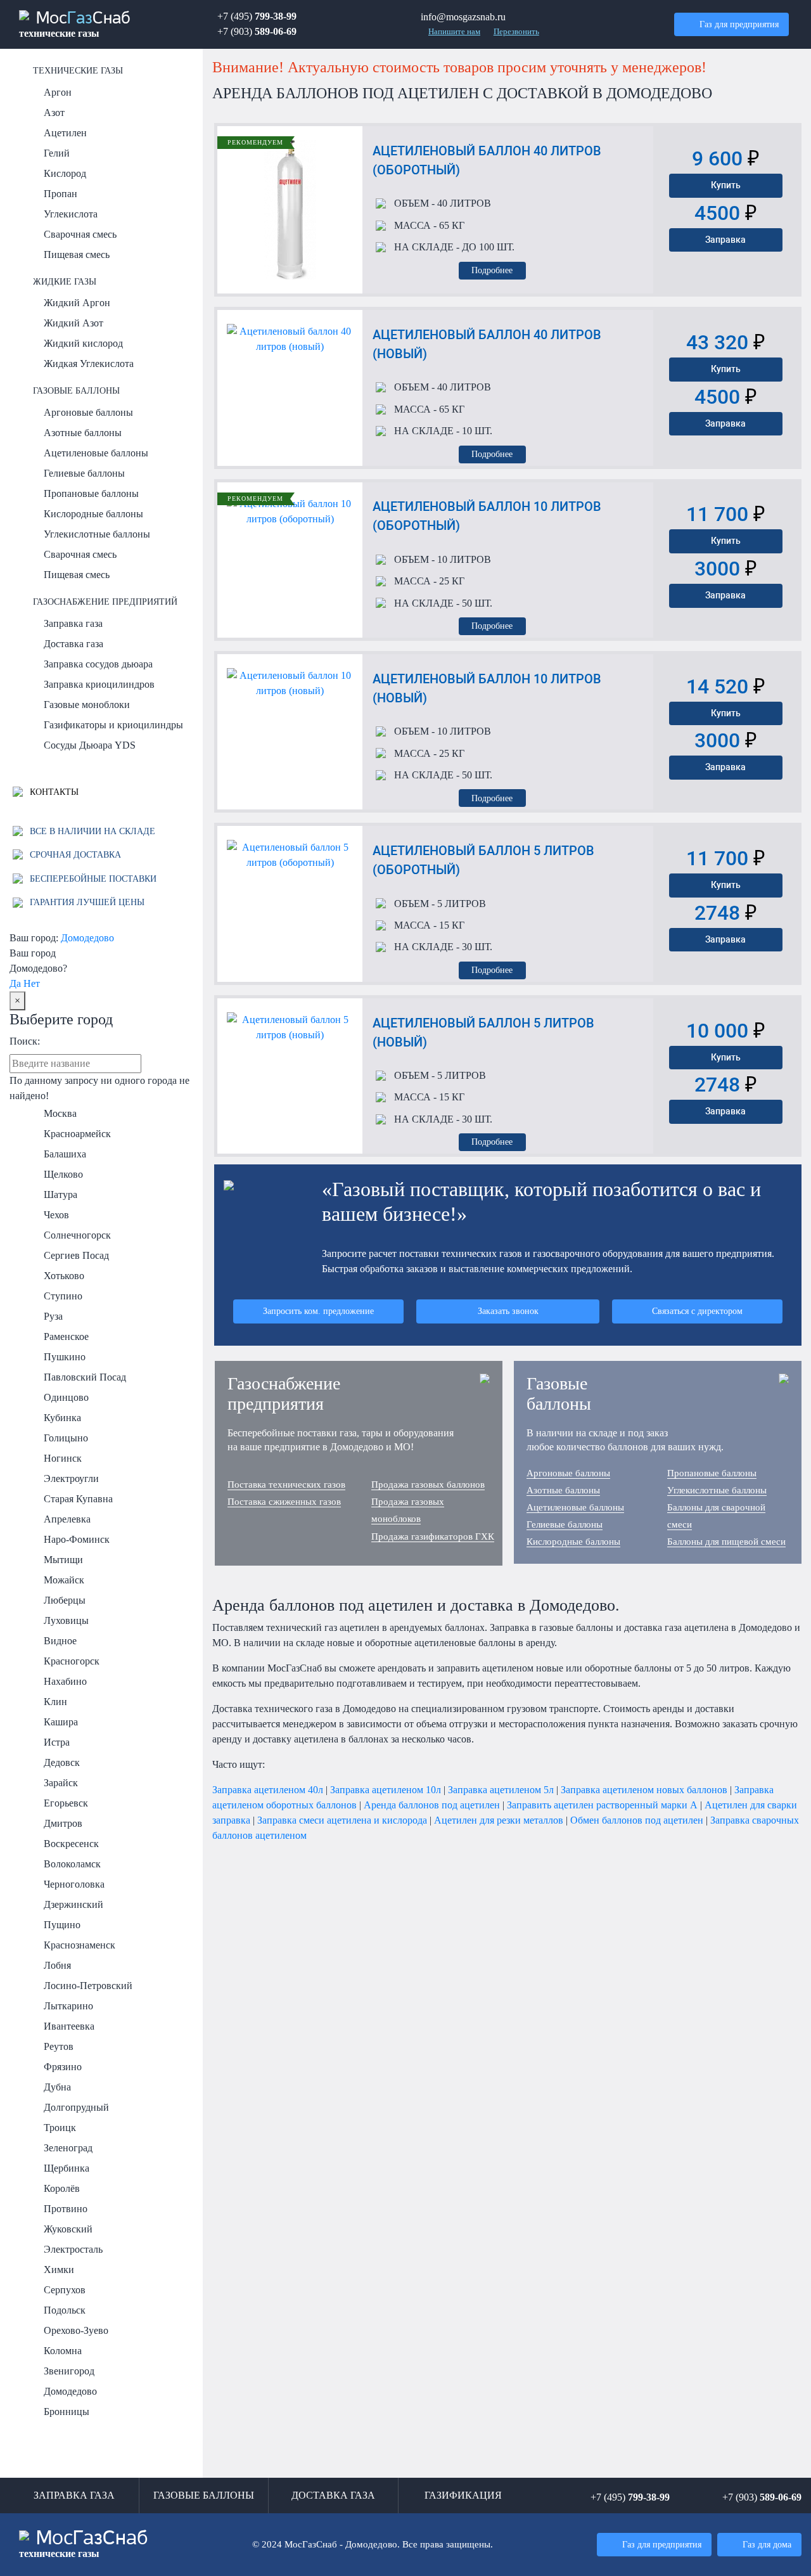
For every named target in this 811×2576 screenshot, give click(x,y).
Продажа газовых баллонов (428, 1484)
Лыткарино (68, 2006)
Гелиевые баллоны (84, 473)
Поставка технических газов (286, 1484)
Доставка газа (73, 644)
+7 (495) (257, 16)
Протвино (66, 2209)
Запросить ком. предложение (318, 1311)
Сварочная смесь (80, 234)
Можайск (64, 1580)
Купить (726, 185)
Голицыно (66, 1438)
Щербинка (67, 2168)
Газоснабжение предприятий (105, 602)
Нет (32, 983)
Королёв (62, 2188)
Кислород (65, 173)
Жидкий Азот (73, 323)
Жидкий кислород (83, 343)
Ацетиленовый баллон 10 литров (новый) (487, 688)
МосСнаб (75, 25)
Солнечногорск (77, 1235)
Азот (54, 113)
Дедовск (62, 1762)
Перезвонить (516, 32)
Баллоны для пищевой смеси (726, 1542)
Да (15, 983)
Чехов (56, 1215)
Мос (84, 2544)
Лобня (57, 1965)
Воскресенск (71, 1844)
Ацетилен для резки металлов (499, 1820)
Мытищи (63, 1560)
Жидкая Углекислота (89, 364)
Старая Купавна (78, 1499)
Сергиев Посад (76, 1255)
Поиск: (25, 1041)
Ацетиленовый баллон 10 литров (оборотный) (487, 516)
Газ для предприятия (739, 24)
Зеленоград (68, 2148)
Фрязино (63, 2067)
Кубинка (62, 1418)
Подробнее (492, 270)
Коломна (63, 2351)
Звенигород (69, 2371)
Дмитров (63, 1823)
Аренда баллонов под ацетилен (432, 1805)
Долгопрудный (76, 2107)
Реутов (59, 2046)
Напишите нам (454, 32)
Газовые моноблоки (87, 705)
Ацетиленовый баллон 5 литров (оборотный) (483, 860)
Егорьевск (66, 1803)
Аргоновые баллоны (88, 412)
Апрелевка (67, 1519)
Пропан (61, 194)
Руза (53, 1316)
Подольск (65, 2310)
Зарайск (61, 1783)
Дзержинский (73, 1904)
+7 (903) (257, 31)
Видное (60, 1641)
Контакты (53, 792)
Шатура (61, 1195)
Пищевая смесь (77, 254)
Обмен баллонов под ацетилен (637, 1820)
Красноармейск (77, 1134)
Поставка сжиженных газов (284, 1502)
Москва (60, 1113)
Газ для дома (767, 2544)
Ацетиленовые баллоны (96, 453)
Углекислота (71, 214)
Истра (57, 1742)
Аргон (58, 92)
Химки (59, 2270)
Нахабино (65, 1681)
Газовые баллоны (76, 390)
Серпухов (65, 2290)
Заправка (725, 240)
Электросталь (73, 2249)
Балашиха (65, 1154)
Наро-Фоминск (77, 1539)
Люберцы (65, 1600)
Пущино (62, 1925)
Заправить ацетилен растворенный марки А (602, 1805)
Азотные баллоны (83, 433)
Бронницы (67, 2412)
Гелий (57, 153)
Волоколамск (72, 1864)
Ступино (63, 1296)
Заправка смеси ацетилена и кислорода (342, 1820)
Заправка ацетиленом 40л (268, 1790)
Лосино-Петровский (88, 1986)
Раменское (66, 1336)
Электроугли (71, 1478)
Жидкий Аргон (77, 303)
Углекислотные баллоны (97, 534)
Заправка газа (73, 623)
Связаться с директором (697, 1311)
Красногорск (72, 1661)
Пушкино (65, 1357)
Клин (55, 1702)
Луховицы (66, 1620)
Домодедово (87, 938)
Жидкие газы (65, 281)
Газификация (463, 2495)
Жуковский (68, 2229)
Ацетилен (65, 133)
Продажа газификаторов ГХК (433, 1536)
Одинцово (66, 1397)
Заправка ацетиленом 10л (386, 1790)
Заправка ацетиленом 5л (501, 1790)
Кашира (61, 1722)
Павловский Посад (85, 1377)
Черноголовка (74, 1884)
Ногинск (63, 1458)
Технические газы (78, 70)
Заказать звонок (508, 1311)
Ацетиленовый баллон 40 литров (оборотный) (487, 160)
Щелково (63, 1174)
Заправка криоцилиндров (99, 684)
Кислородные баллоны (93, 514)
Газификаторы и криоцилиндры (113, 725)
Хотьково (64, 1276)
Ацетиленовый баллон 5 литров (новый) (483, 1033)
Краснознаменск (80, 1945)
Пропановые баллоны (91, 493)
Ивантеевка (69, 2026)
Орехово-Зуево (76, 2330)
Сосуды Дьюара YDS (90, 745)
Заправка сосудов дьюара (98, 664)
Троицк (60, 2128)
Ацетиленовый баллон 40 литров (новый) (487, 344)
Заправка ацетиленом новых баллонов (644, 1790)
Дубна (57, 2087)
